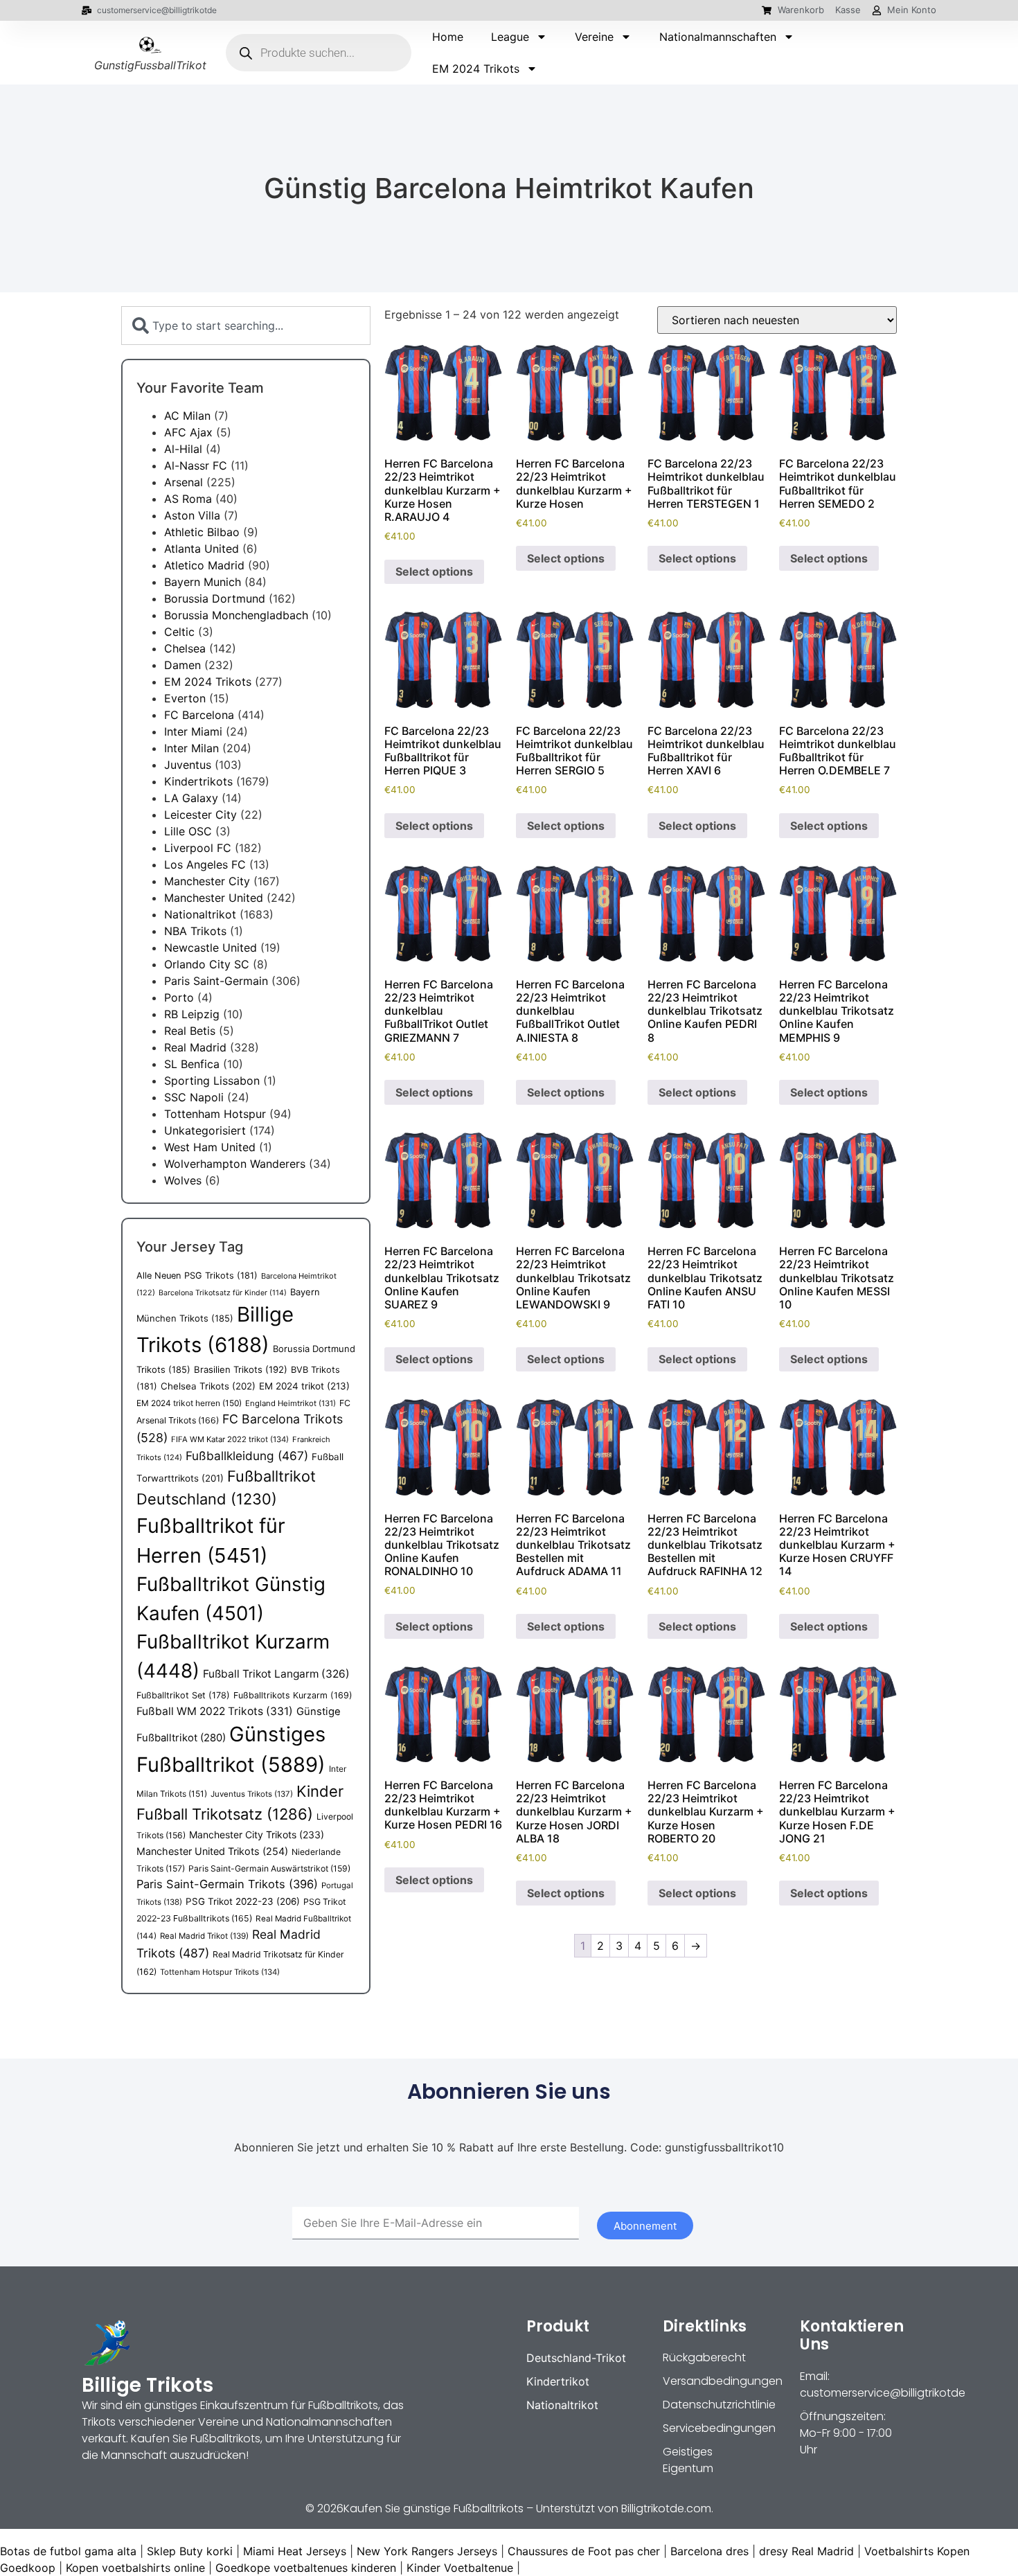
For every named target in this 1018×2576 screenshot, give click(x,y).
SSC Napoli (194, 1097)
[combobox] (246, 326)
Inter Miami (193, 731)
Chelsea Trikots (208, 1386)
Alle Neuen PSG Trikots (197, 1276)
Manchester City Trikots (257, 1835)
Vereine (594, 37)
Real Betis (190, 1031)
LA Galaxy (191, 798)
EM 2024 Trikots (476, 69)
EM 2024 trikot (304, 1386)
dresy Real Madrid (806, 2551)
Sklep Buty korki (190, 2551)
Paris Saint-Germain (216, 981)
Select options (434, 571)
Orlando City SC (207, 964)
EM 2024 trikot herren (189, 1403)
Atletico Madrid (204, 565)
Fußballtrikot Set (183, 1695)
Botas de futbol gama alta (68, 2551)
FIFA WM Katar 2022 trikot (230, 1439)
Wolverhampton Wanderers (235, 1164)
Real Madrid (195, 1047)
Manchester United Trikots (212, 1851)
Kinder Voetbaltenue (460, 2568)
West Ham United (210, 1147)
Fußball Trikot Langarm (276, 1674)
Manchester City (207, 881)
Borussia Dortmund (215, 598)
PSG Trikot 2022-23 (243, 1901)
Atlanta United (202, 549)
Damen (182, 665)
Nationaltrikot (200, 914)
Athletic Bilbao (202, 532)
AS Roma (188, 499)
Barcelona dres (709, 2551)
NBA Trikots (195, 931)
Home (448, 37)
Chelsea (185, 648)
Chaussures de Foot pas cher (584, 2551)
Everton (185, 698)
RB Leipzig (192, 1014)
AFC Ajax (188, 432)
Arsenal (184, 482)
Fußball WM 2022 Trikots (215, 1711)
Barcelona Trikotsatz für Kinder (223, 1293)
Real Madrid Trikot (204, 1936)
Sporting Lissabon (212, 1081)
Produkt (558, 2326)
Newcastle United (211, 948)
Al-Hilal (183, 449)
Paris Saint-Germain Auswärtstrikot (269, 1868)
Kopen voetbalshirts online (135, 2568)
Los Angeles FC (205, 864)
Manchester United (214, 898)
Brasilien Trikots (241, 1369)
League (510, 37)
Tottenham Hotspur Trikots (220, 1972)
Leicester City (200, 815)
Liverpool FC (198, 848)
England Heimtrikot (291, 1403)
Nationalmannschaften (718, 37)
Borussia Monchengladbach (236, 615)
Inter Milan (191, 748)
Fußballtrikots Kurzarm (293, 1695)
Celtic (179, 632)
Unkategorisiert (205, 1130)
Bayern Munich (203, 582)
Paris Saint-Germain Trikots (227, 1884)
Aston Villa (192, 515)
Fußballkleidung (247, 1456)
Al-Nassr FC (196, 465)
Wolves (183, 1180)
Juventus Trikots (252, 1794)
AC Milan (187, 416)
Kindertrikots (198, 781)
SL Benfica (192, 1064)
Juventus (188, 765)
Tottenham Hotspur (215, 1114)
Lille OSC (188, 831)
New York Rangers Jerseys (427, 2551)
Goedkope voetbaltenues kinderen (306, 2568)
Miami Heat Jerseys (295, 2551)
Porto (179, 997)
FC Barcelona (199, 715)
